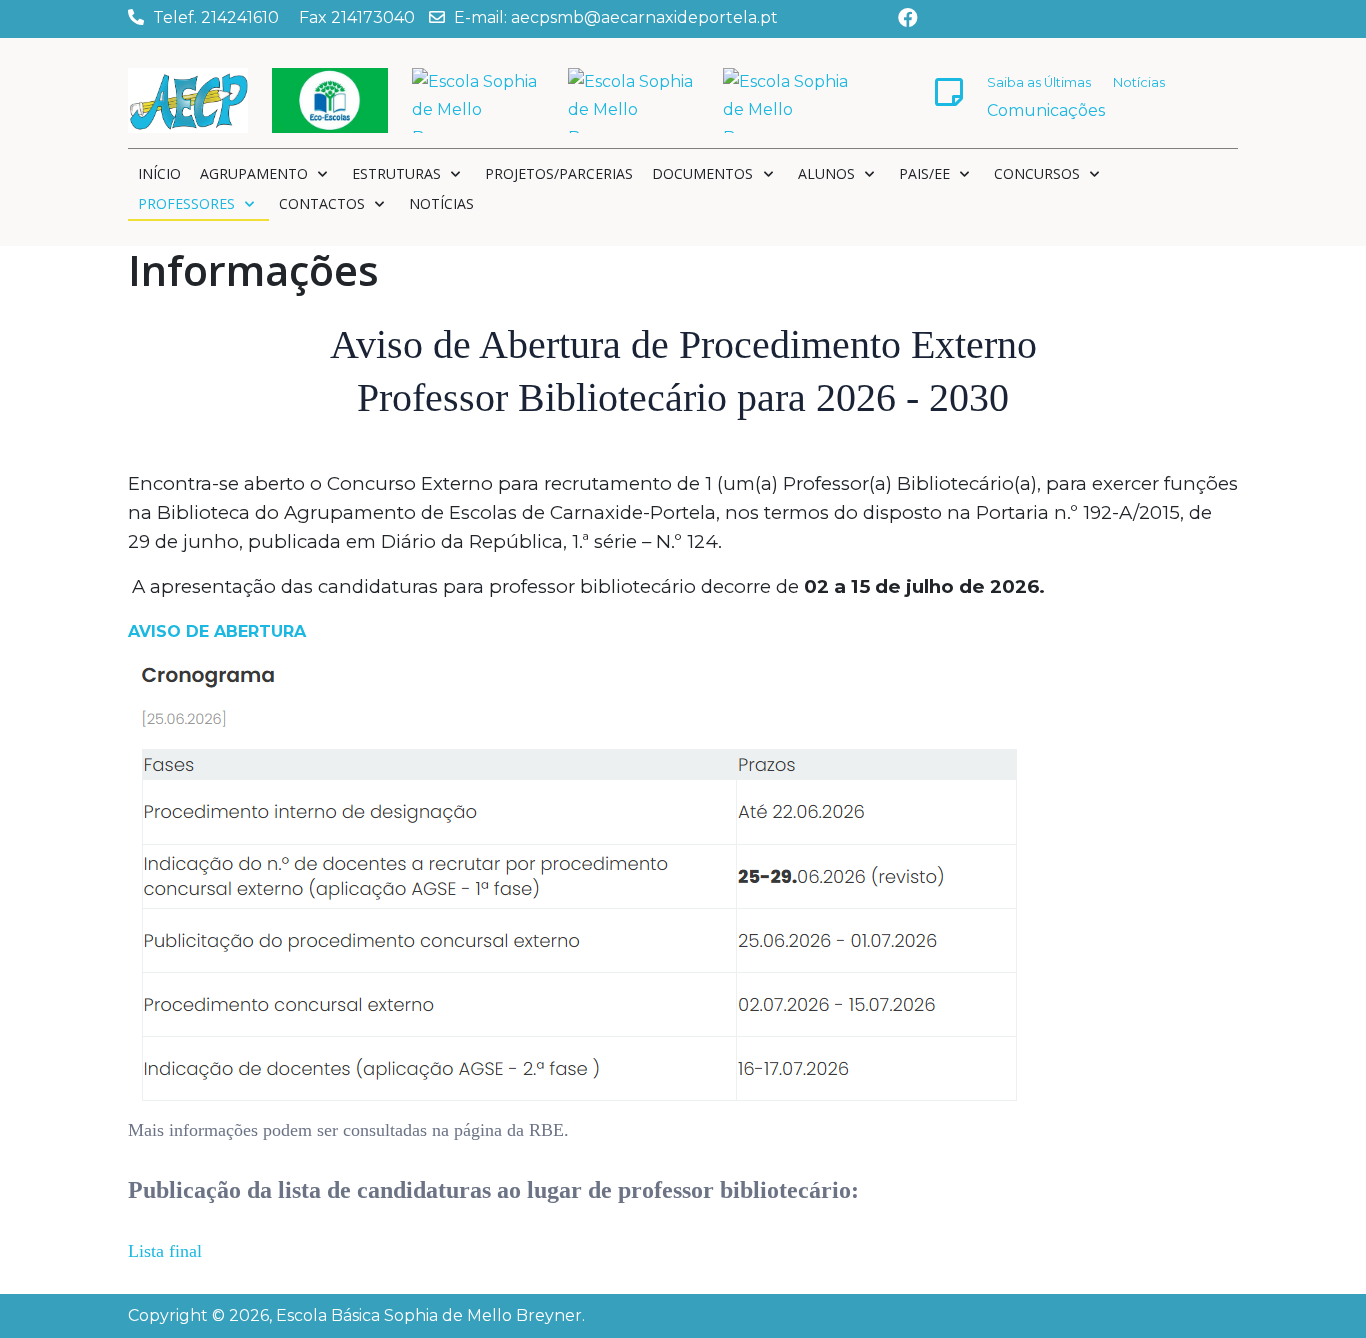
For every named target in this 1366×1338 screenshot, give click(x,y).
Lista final (165, 1251)
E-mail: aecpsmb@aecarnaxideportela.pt (616, 17)
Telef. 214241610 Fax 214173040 (284, 17)
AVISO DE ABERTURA (217, 631)
